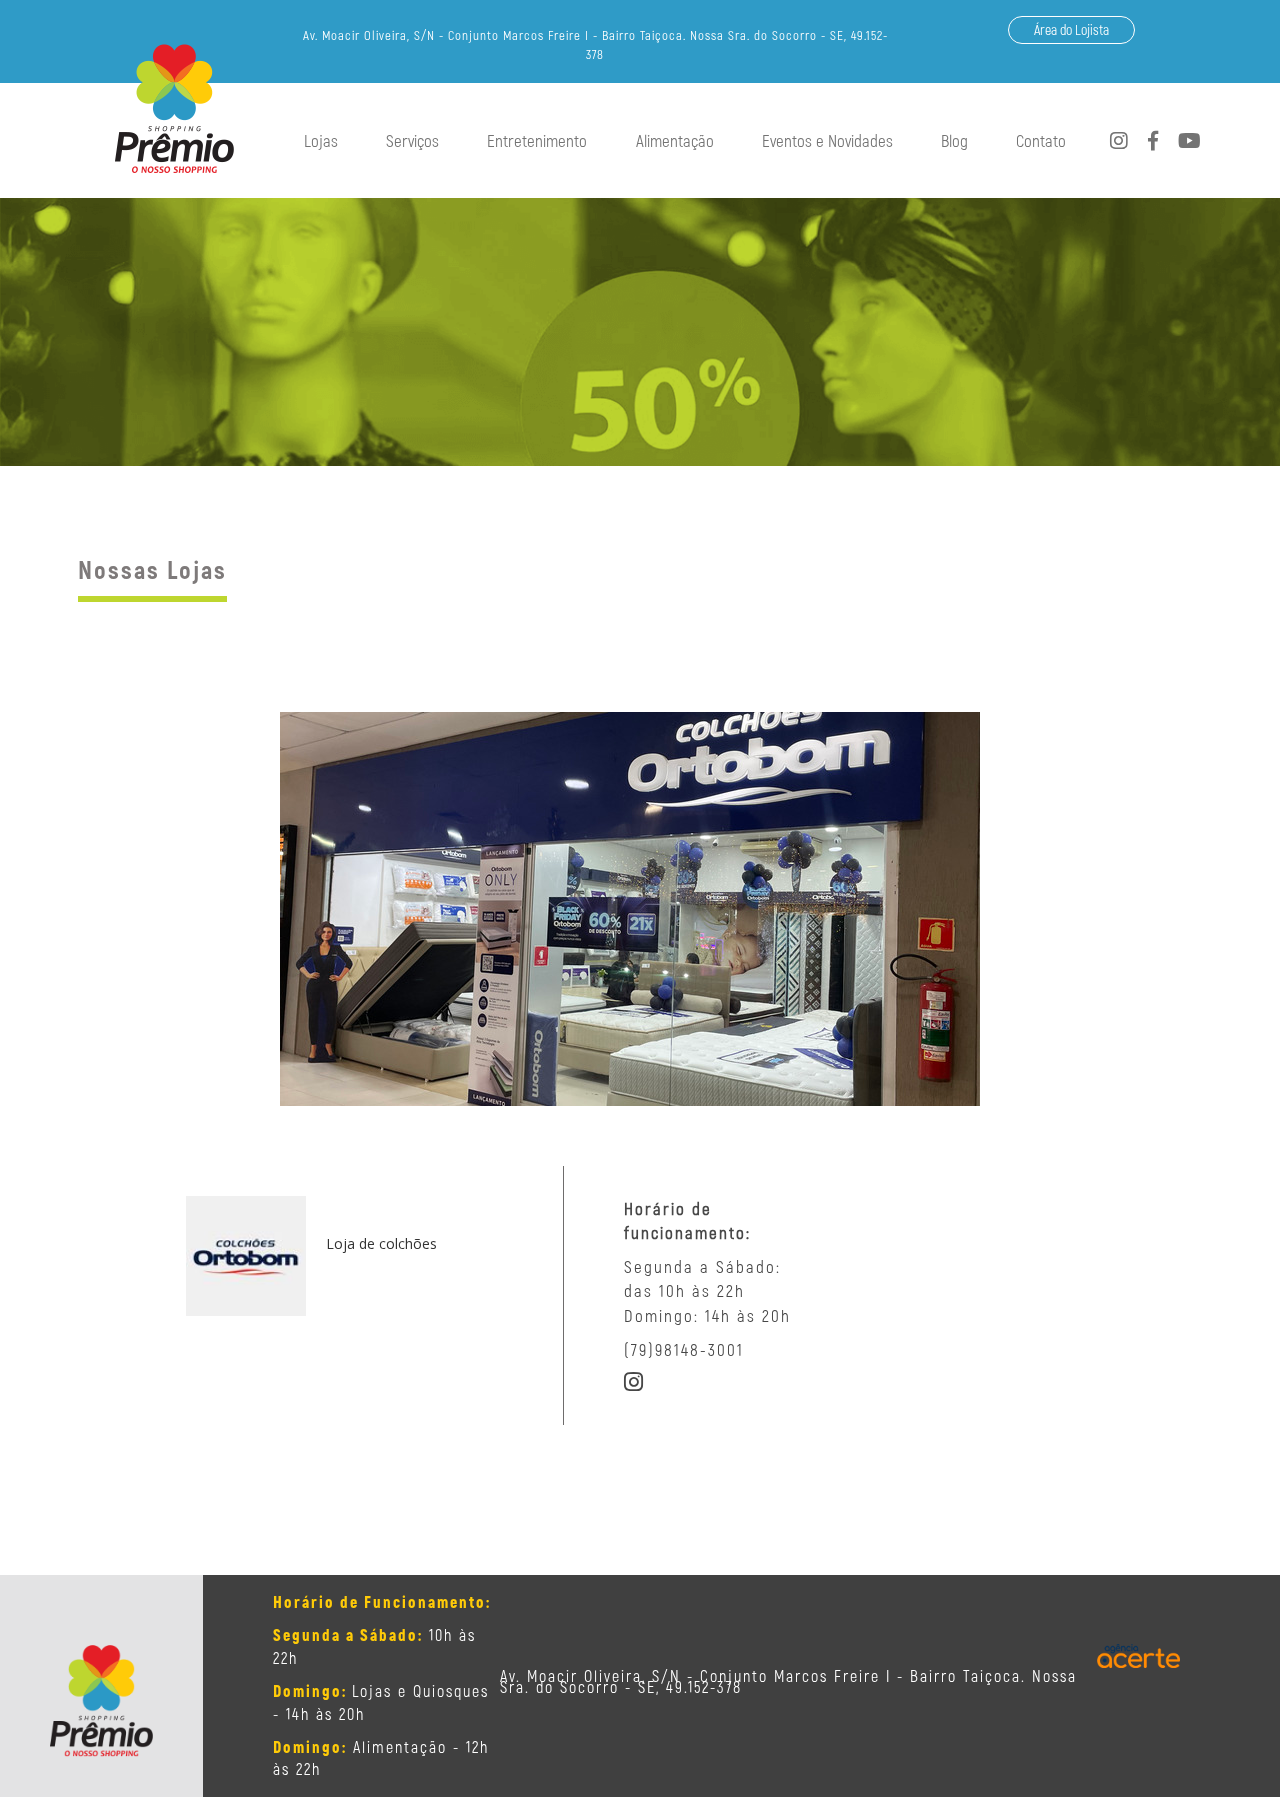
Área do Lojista (1071, 29)
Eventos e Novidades (827, 140)
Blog (954, 140)
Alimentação (675, 140)
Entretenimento (537, 140)
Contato (1041, 140)
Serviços (412, 140)
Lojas (321, 140)
